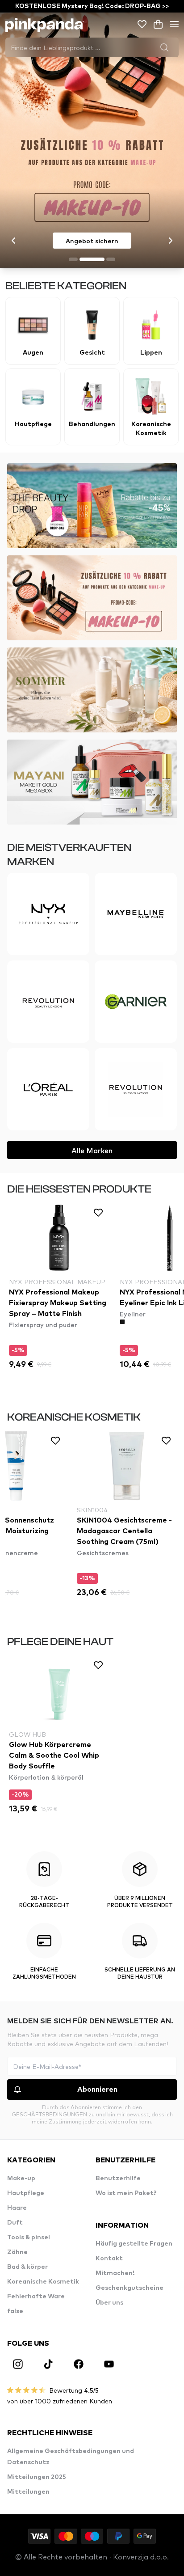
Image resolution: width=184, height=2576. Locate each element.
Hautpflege (26, 2193)
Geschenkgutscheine (130, 2288)
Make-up (21, 2178)
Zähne (17, 2252)
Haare (17, 2208)
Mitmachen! (115, 2273)
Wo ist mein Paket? (126, 2193)
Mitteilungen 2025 (37, 2477)
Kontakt (109, 2259)
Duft (15, 2223)
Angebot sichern (92, 241)
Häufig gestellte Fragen (134, 2244)
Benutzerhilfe (118, 2178)
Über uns (109, 2303)
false (15, 2311)
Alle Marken (92, 1150)
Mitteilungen (28, 2492)
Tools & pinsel (29, 2238)
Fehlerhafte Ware (36, 2297)
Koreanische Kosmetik (43, 2282)
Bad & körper (27, 2267)
